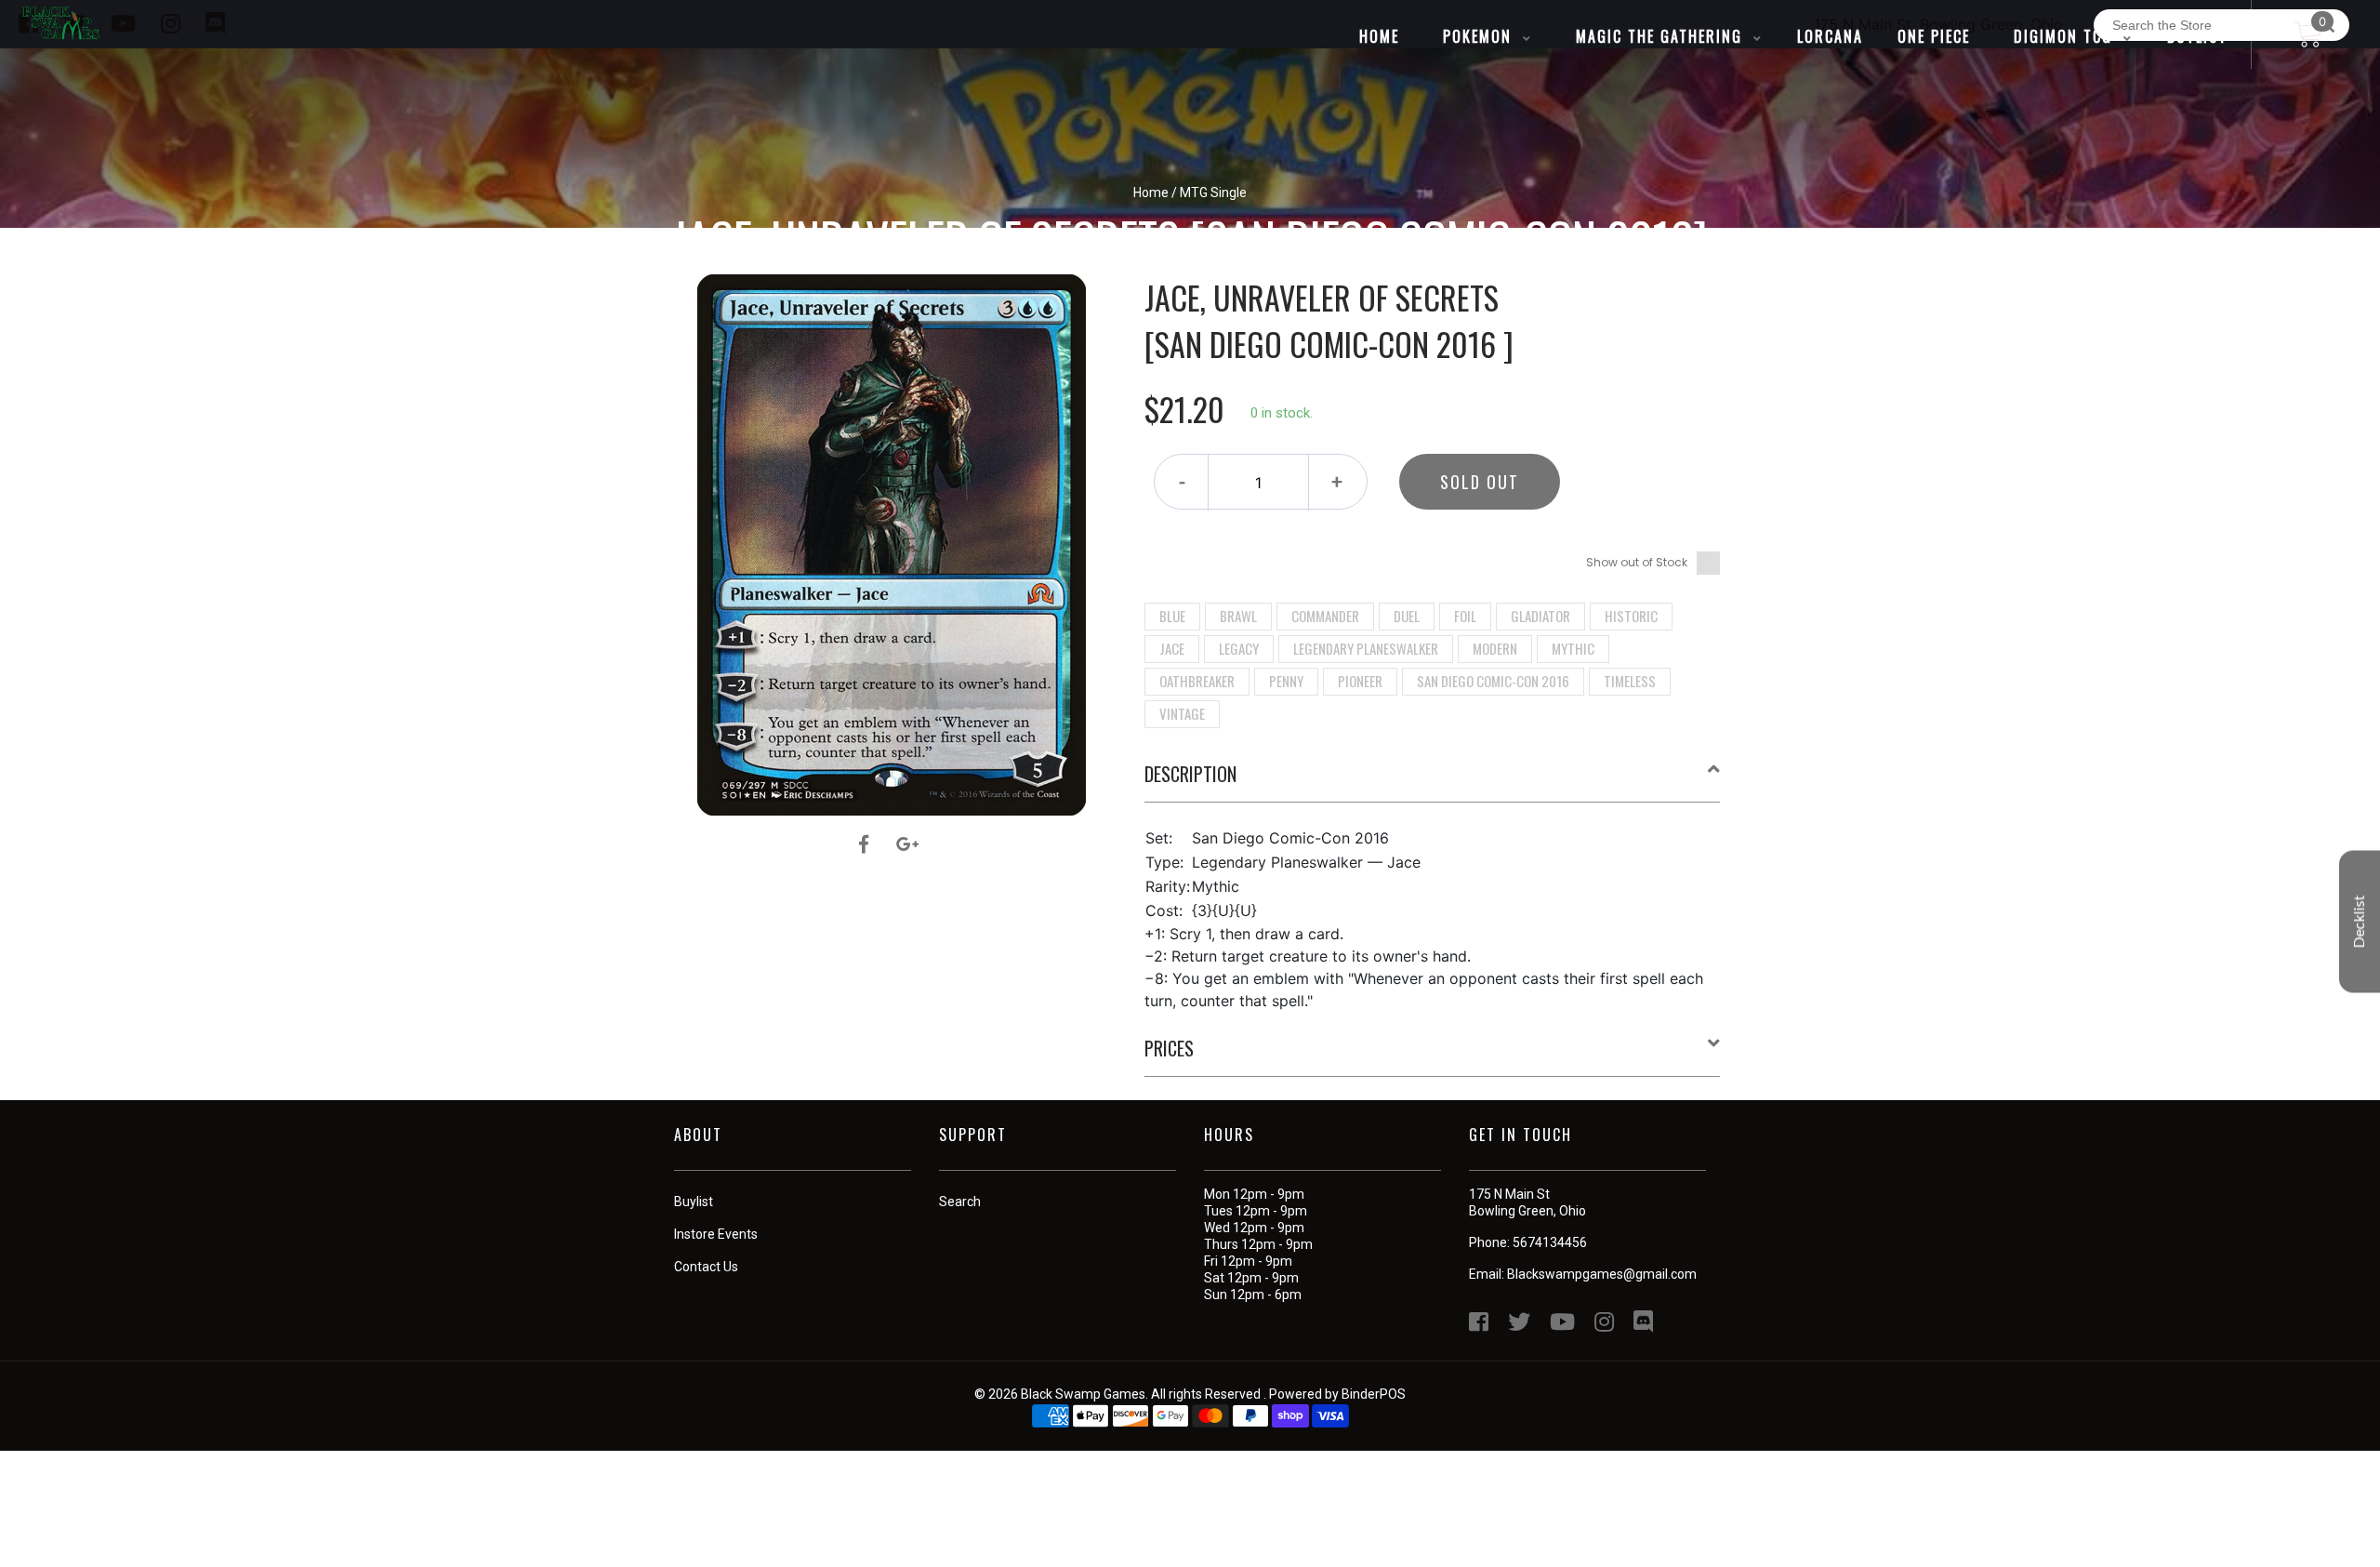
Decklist (2360, 921)
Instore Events (716, 1234)
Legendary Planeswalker (1366, 648)
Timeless (1630, 681)
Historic (1631, 616)
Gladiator (1540, 616)
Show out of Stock (1637, 562)
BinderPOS (1374, 1394)
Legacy (1239, 648)
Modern (1495, 648)
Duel (1407, 616)
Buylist (694, 1202)
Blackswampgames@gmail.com (1602, 1274)
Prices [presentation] (1169, 1048)
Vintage (1182, 713)
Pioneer (1360, 681)
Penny (1286, 681)
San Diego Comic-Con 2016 (1493, 681)
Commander (1325, 616)
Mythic (1573, 648)
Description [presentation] (1190, 774)
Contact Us (706, 1267)
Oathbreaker (1197, 681)
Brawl (1238, 616)
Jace (1172, 648)
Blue (1172, 616)
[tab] (1433, 781)
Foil (1465, 616)
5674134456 (1550, 1242)
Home (1151, 193)
